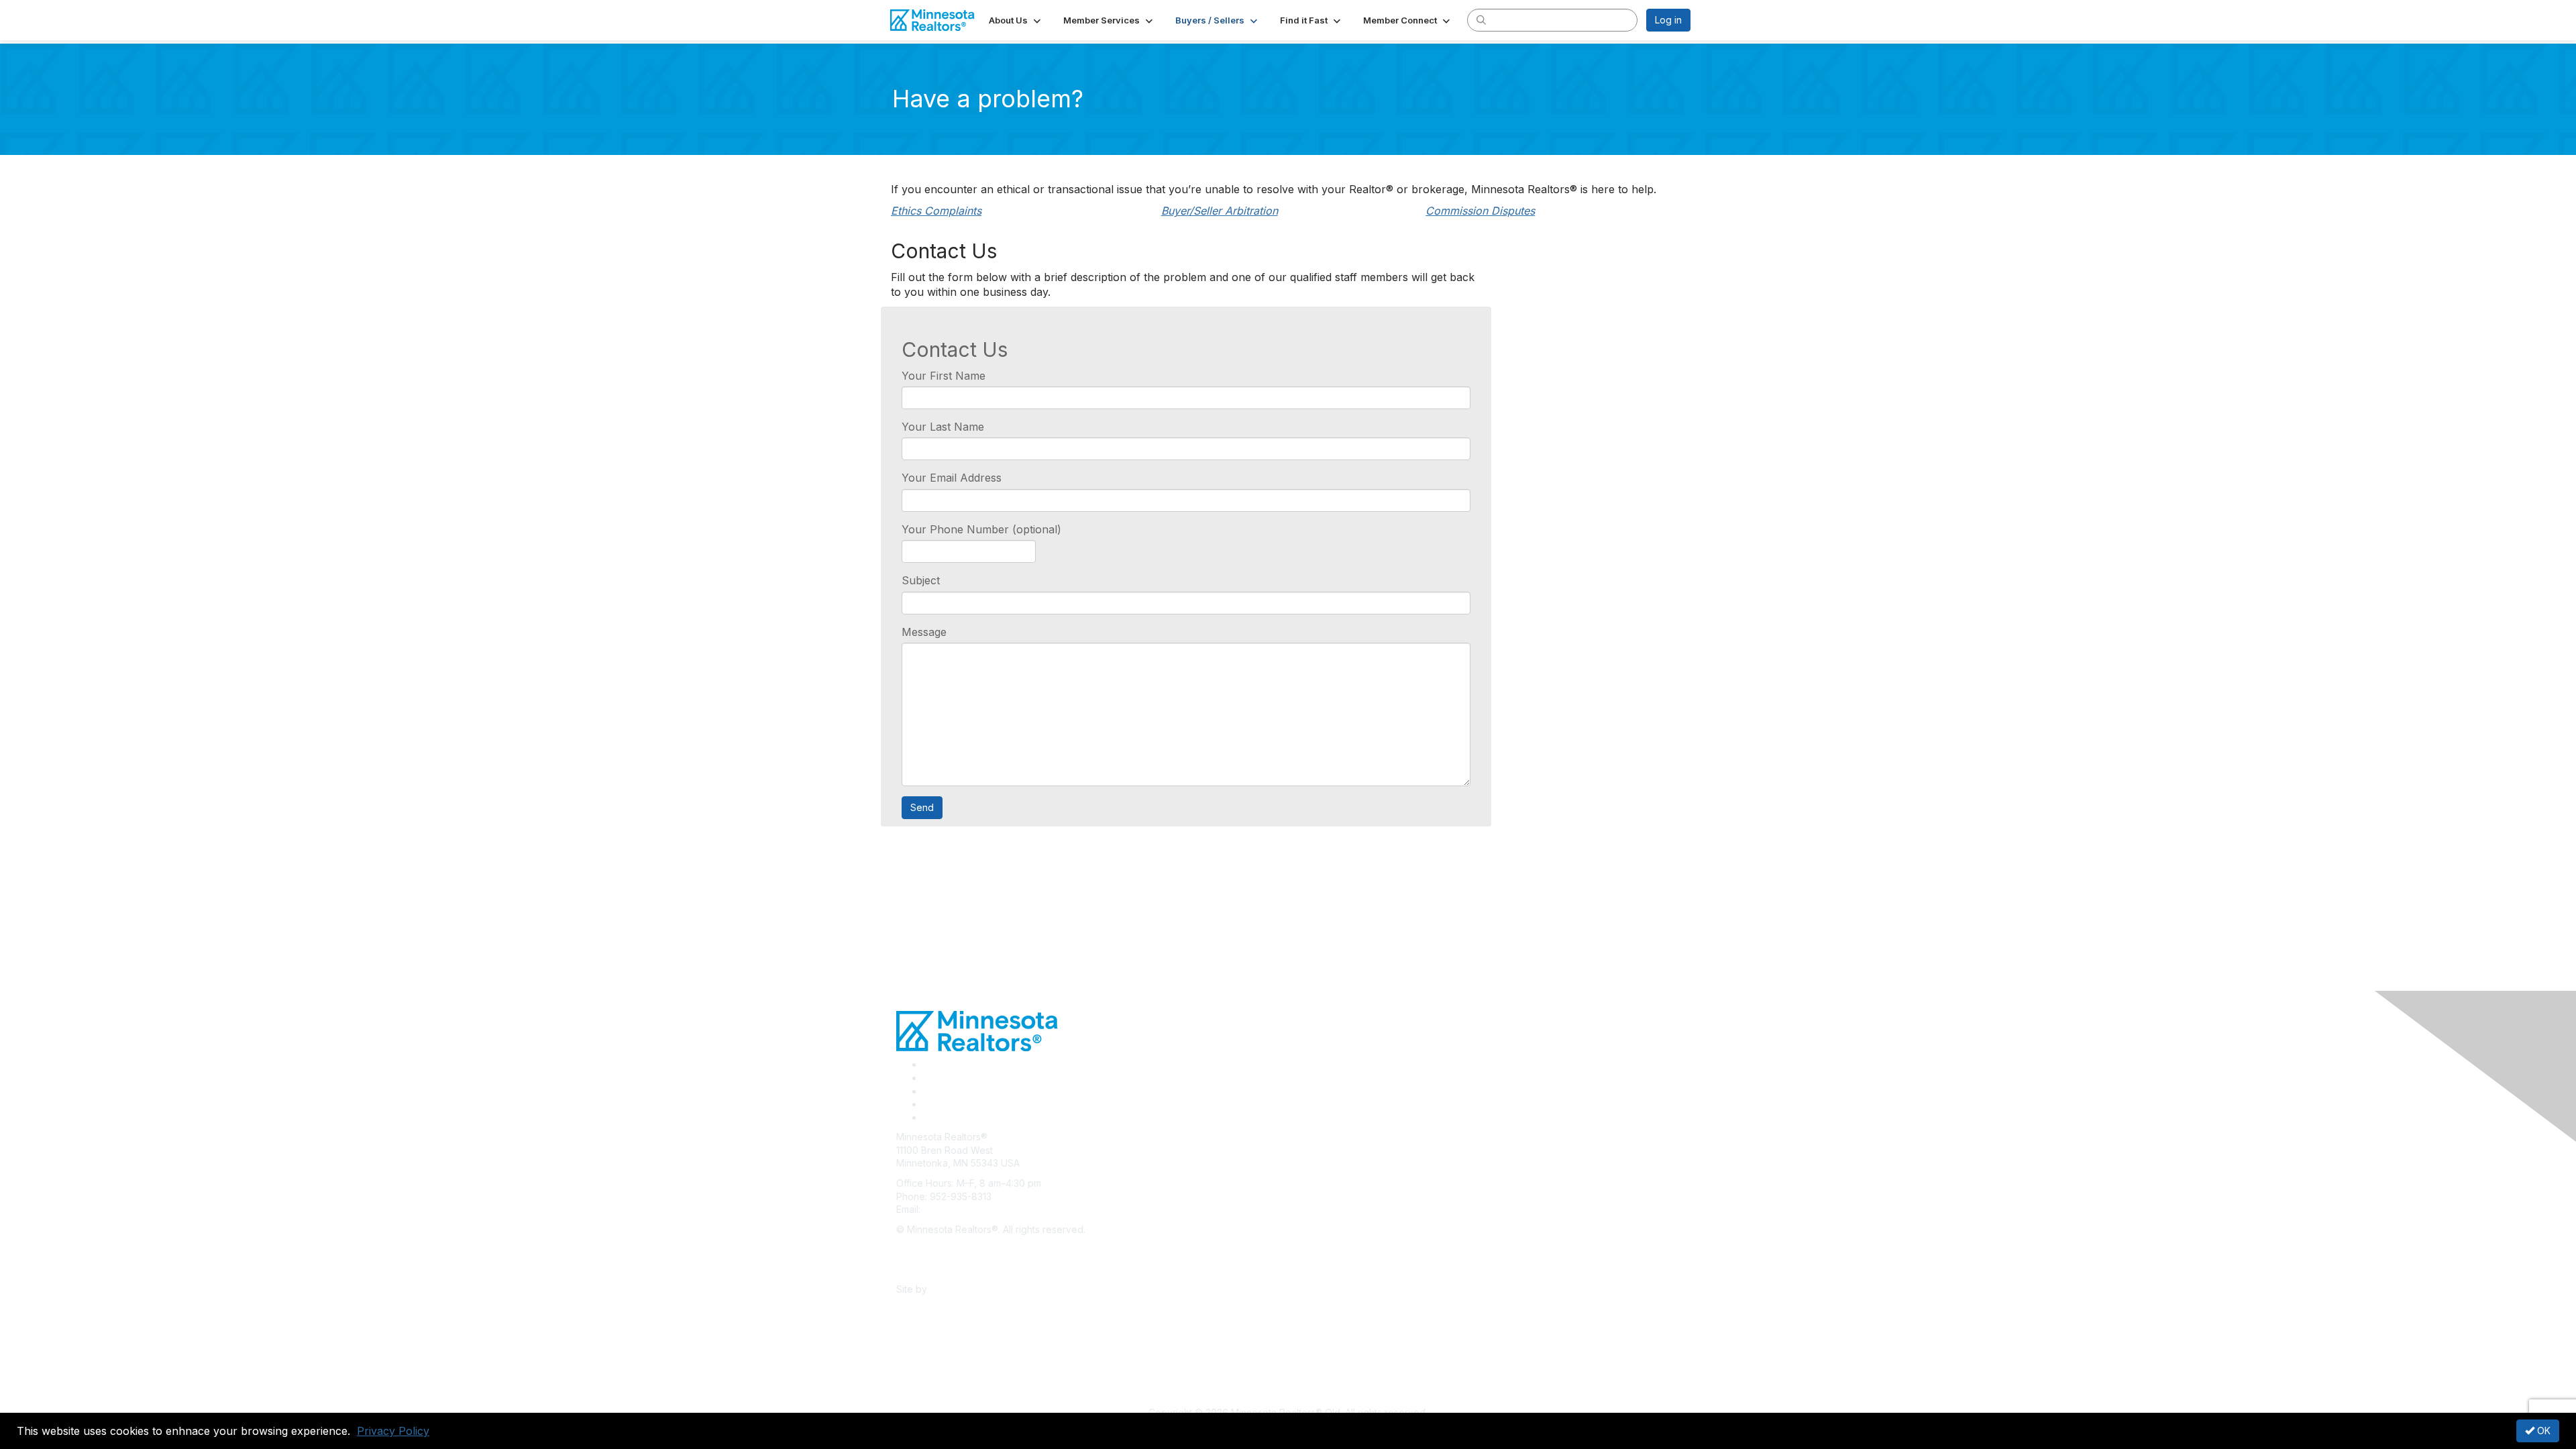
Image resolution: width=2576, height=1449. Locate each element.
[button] (1016, 20)
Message (924, 632)
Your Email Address (952, 478)
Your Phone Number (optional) (981, 529)
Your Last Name (943, 427)
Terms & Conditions (939, 1269)
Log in (1668, 20)
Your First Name (944, 376)
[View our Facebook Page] (928, 1064)
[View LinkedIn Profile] (928, 1091)
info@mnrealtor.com (967, 1209)
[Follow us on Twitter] (928, 1078)
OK (2542, 1431)
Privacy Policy (393, 1431)
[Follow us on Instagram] (927, 1104)
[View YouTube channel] (928, 1117)
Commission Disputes (1480, 211)
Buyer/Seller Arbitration (1220, 211)
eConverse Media (970, 1289)
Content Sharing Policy (947, 1249)
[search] (1481, 19)
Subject (921, 580)
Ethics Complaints (936, 211)
